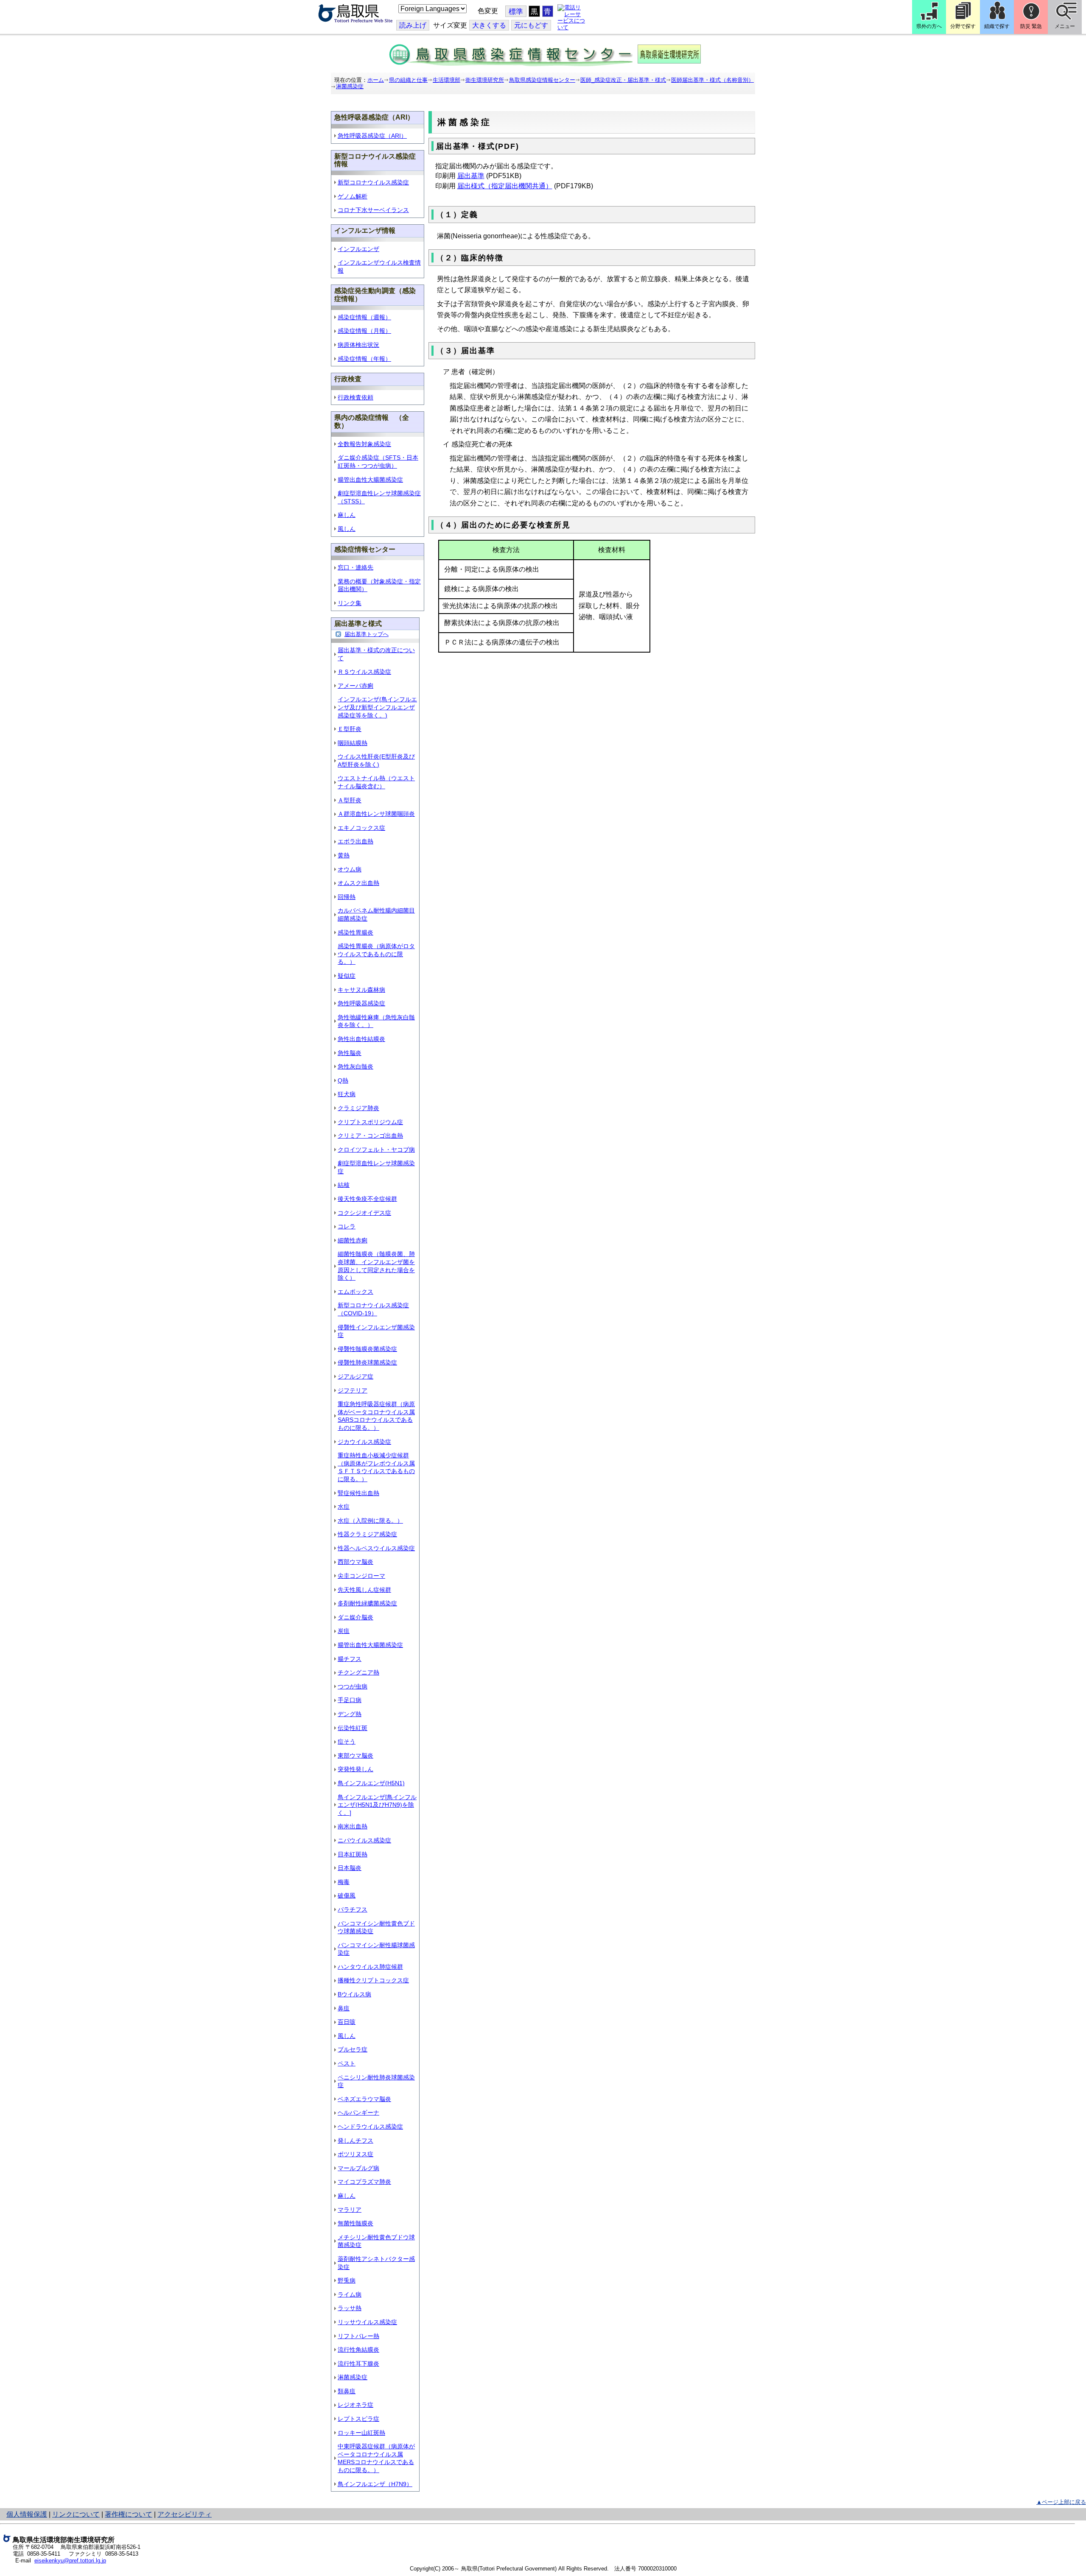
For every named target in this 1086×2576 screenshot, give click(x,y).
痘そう (347, 1742)
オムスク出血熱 (358, 883)
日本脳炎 (350, 1868)
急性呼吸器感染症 (361, 1003)
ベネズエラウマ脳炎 (364, 2099)
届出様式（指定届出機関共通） (505, 186)
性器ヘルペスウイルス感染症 (376, 1548)
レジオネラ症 (355, 2405)
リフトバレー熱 (358, 2336)
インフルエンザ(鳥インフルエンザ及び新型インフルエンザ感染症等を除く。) (377, 707)
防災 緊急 (1031, 26)
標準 (516, 12)
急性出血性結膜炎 (361, 1039)
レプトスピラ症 (358, 2419)
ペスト (347, 2063)
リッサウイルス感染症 (367, 2322)
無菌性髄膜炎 (355, 2223)
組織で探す (997, 26)
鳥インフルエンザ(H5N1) (371, 1783)
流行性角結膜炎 (358, 2350)
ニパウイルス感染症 (364, 1840)
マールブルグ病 (358, 2168)
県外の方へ (929, 26)
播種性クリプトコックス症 (373, 1980)
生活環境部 (446, 80)
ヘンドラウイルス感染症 (370, 2127)
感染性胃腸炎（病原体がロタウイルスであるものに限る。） (376, 954)
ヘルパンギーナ (358, 2113)
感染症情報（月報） (364, 331)
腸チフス (350, 1659)
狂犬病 (347, 1094)
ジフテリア (353, 1390)
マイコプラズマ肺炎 (364, 2182)
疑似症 (347, 976)
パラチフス (353, 1909)
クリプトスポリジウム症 (370, 1122)
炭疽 (344, 1631)
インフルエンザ (358, 249)
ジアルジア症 (355, 1376)
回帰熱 (347, 897)
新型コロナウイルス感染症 (373, 182)
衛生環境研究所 (485, 80)
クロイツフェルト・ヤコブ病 (376, 1150)
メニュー (1065, 26)
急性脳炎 (350, 1053)
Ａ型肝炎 (350, 800)
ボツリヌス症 (355, 2154)
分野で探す (963, 26)
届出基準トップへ (367, 634)
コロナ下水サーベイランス (373, 210)
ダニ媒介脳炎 (355, 1617)
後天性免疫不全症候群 (367, 1199)
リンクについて (76, 2514)
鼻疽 (344, 2008)
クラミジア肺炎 (358, 1108)
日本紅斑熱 (353, 1854)
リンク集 (350, 603)
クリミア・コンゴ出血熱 (370, 1136)
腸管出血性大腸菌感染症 (370, 480)
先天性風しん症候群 (364, 1590)
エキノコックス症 (361, 828)
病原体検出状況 (358, 345)
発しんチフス (355, 2141)
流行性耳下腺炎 (358, 2364)
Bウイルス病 (354, 1994)
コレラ (347, 1226)
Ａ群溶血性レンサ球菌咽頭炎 (376, 814)
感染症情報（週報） (364, 317)
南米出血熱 (353, 1826)
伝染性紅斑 (353, 1728)
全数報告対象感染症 (364, 444)
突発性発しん (355, 1769)
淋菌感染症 (350, 86)
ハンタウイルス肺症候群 (370, 1967)
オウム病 (350, 869)
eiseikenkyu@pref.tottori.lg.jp (70, 2561)
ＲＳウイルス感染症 (364, 672)
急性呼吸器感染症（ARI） (372, 136)
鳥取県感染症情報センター (542, 80)
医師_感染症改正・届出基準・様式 (623, 80)
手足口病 (350, 1700)
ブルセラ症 (353, 2049)
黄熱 (344, 855)
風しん (347, 529)
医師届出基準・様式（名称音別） (712, 80)
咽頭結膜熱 (353, 743)
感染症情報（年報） (364, 359)
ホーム (376, 80)
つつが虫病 (353, 1686)
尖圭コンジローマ (361, 1576)
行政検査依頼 (355, 397)
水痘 (344, 1507)
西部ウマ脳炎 (355, 1562)
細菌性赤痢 (353, 1240)
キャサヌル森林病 (361, 990)
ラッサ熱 (350, 2308)
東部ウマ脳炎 (355, 1755)
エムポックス (355, 1292)
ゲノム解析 (353, 196)
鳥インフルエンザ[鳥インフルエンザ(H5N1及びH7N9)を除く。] (377, 1805)
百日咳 (347, 2022)
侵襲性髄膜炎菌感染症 (367, 1349)
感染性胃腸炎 (355, 932)
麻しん (347, 515)
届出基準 (471, 176)
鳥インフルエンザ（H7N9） (375, 2484)
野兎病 (347, 2280)
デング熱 (350, 1714)
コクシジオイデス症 (364, 1213)
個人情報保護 (27, 2514)
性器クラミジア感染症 (367, 1534)
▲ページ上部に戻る (1061, 2502)
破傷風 (347, 1895)
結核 (344, 1185)
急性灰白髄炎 (355, 1066)
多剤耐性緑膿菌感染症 (367, 1603)
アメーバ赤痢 (355, 686)
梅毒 (344, 1882)
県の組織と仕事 (408, 80)
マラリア (350, 2210)
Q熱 (343, 1080)
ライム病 (350, 2294)
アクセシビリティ (185, 2514)
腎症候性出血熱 (358, 1493)
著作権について (129, 2514)
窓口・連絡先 (355, 567)
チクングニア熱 (358, 1672)
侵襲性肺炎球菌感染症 (367, 1362)
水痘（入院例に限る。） (370, 1521)
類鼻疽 (347, 2391)
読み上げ (413, 25)
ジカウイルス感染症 (364, 1442)
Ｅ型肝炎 (350, 729)
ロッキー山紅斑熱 (361, 2433)
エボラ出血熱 (355, 841)
